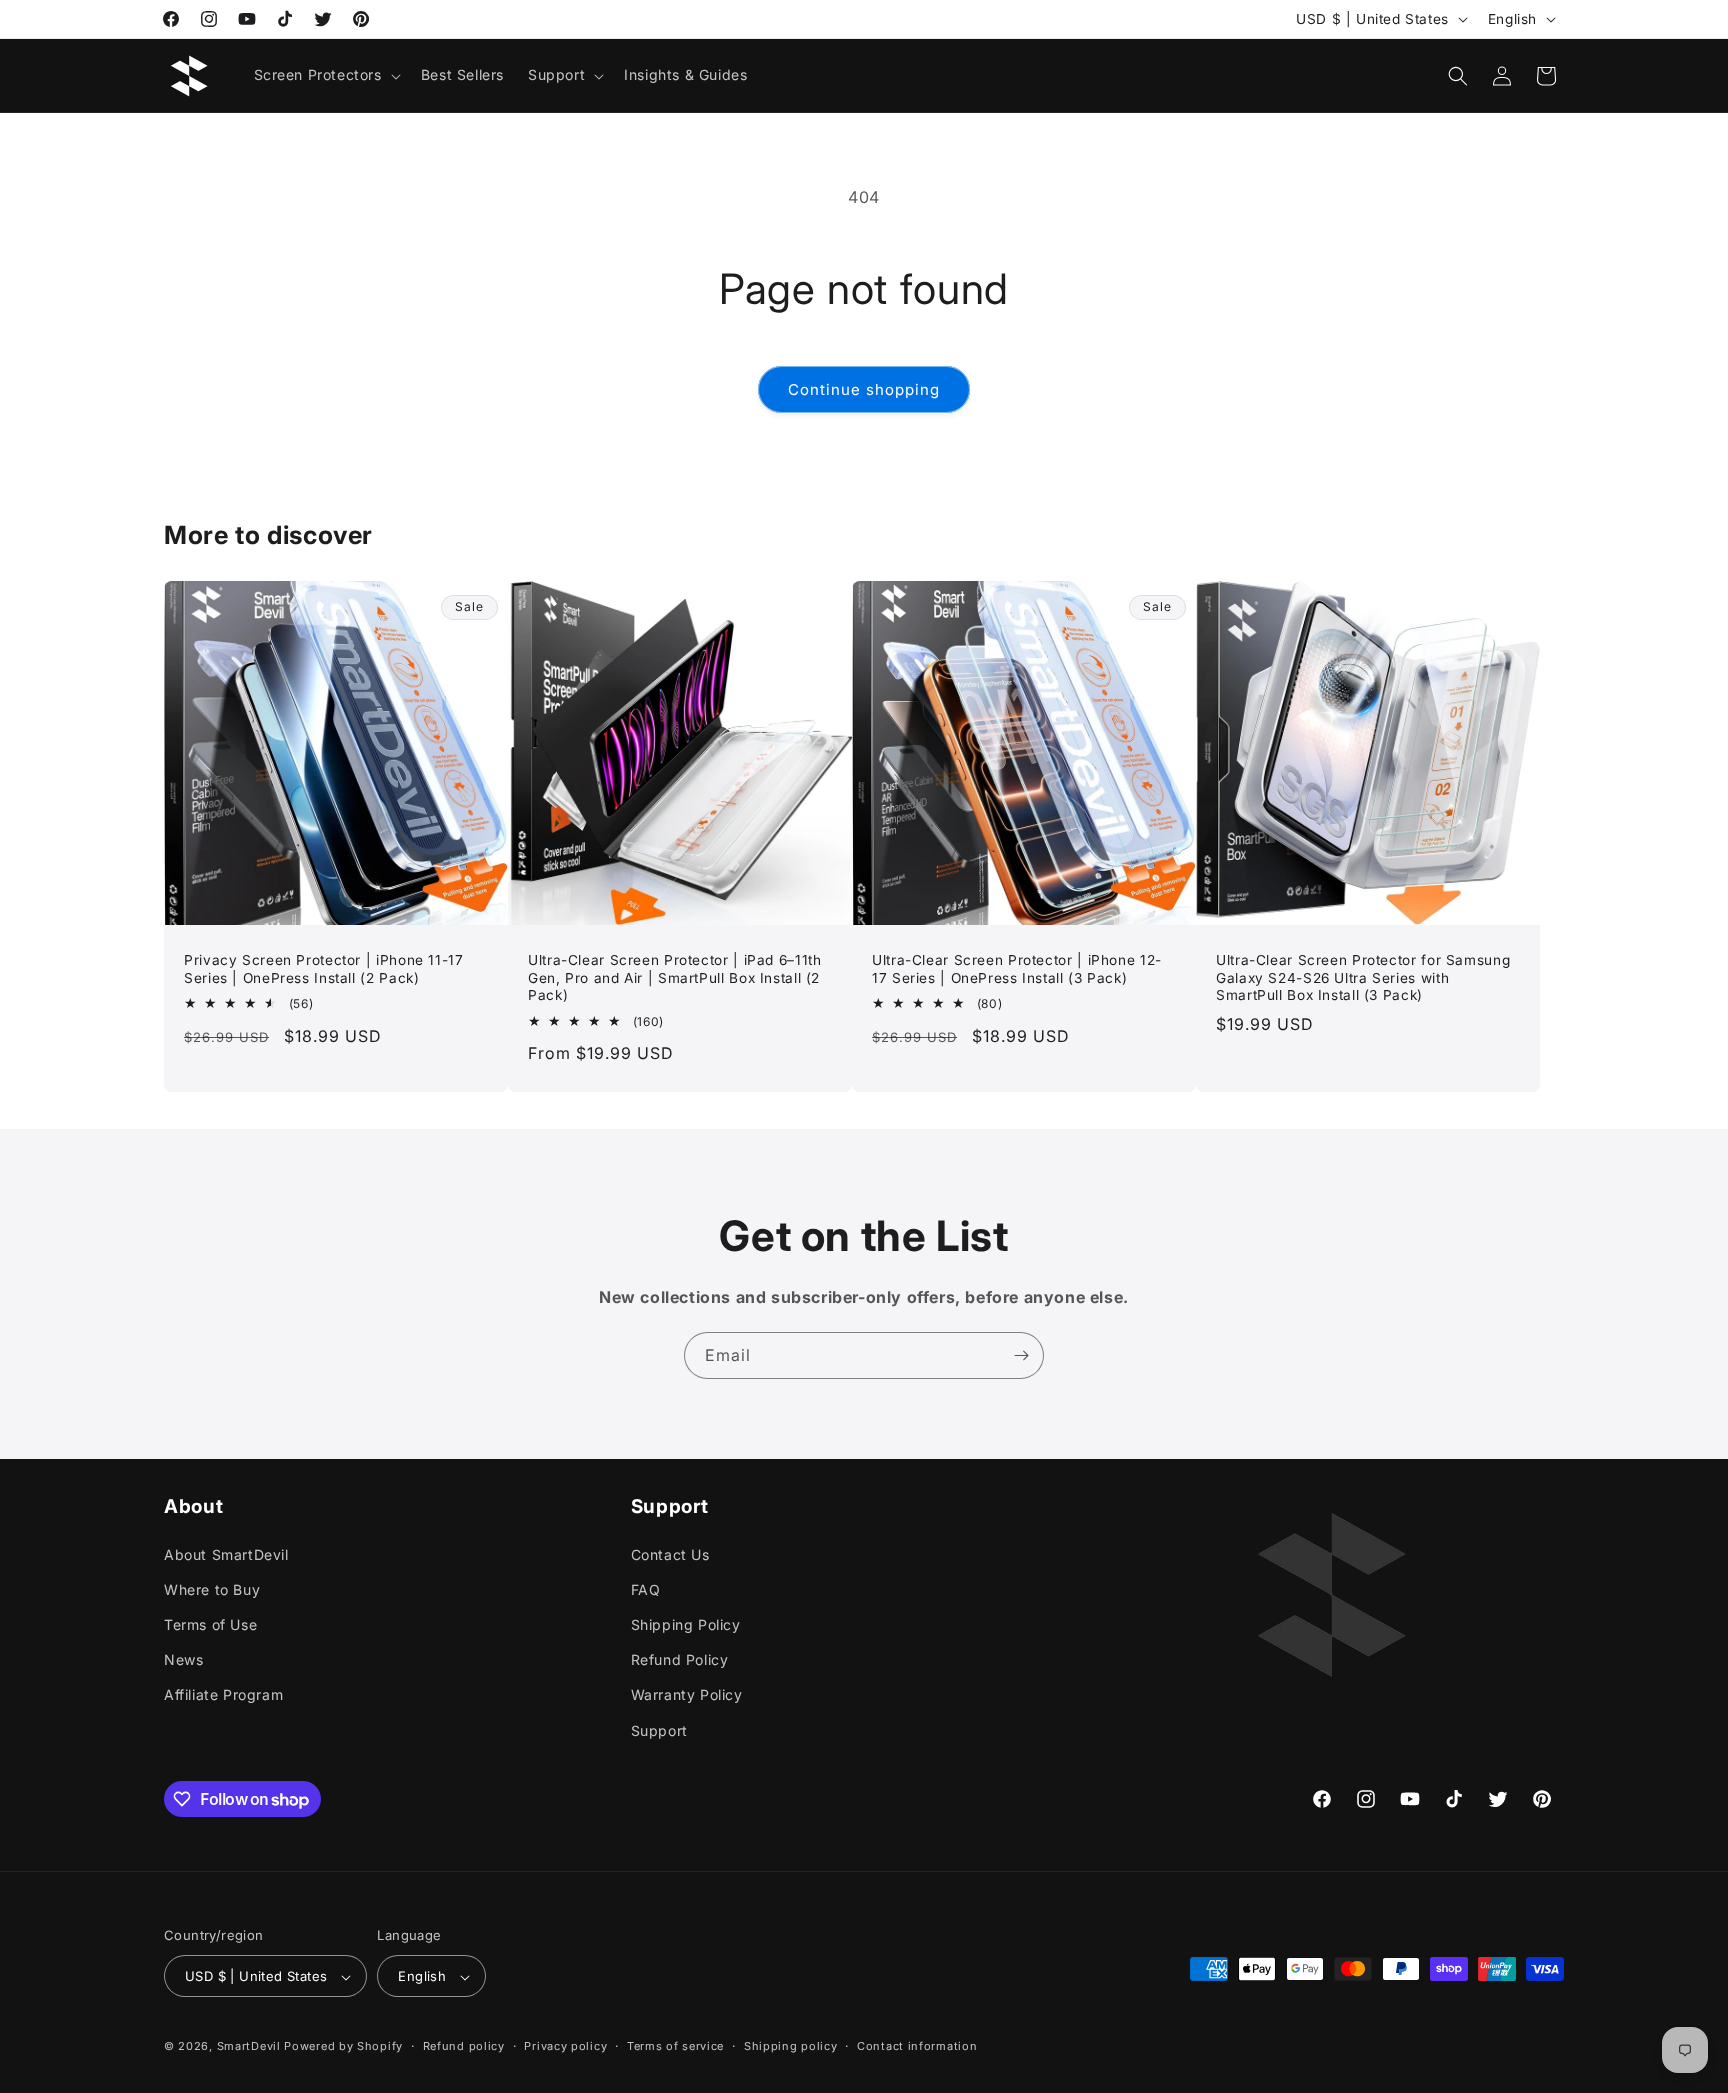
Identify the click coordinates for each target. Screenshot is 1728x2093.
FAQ (646, 1588)
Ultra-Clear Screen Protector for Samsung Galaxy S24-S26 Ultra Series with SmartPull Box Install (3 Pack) (1363, 977)
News (183, 1659)
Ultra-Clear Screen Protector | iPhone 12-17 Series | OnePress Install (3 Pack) (1017, 969)
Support (659, 1729)
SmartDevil (249, 2047)
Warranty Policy (687, 1694)
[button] (325, 75)
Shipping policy (791, 2046)
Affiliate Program (223, 1694)
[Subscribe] (1021, 1355)
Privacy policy (565, 2046)
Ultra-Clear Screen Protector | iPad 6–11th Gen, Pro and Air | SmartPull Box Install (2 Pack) (674, 977)
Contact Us (670, 1553)
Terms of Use (210, 1623)
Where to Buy (212, 1588)
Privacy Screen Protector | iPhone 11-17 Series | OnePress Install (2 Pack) (324, 969)
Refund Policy (680, 1659)
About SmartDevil (226, 1553)
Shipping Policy (686, 1623)
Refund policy (464, 2046)
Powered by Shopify (343, 2047)
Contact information (917, 2046)
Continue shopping (864, 389)
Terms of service (675, 2046)
